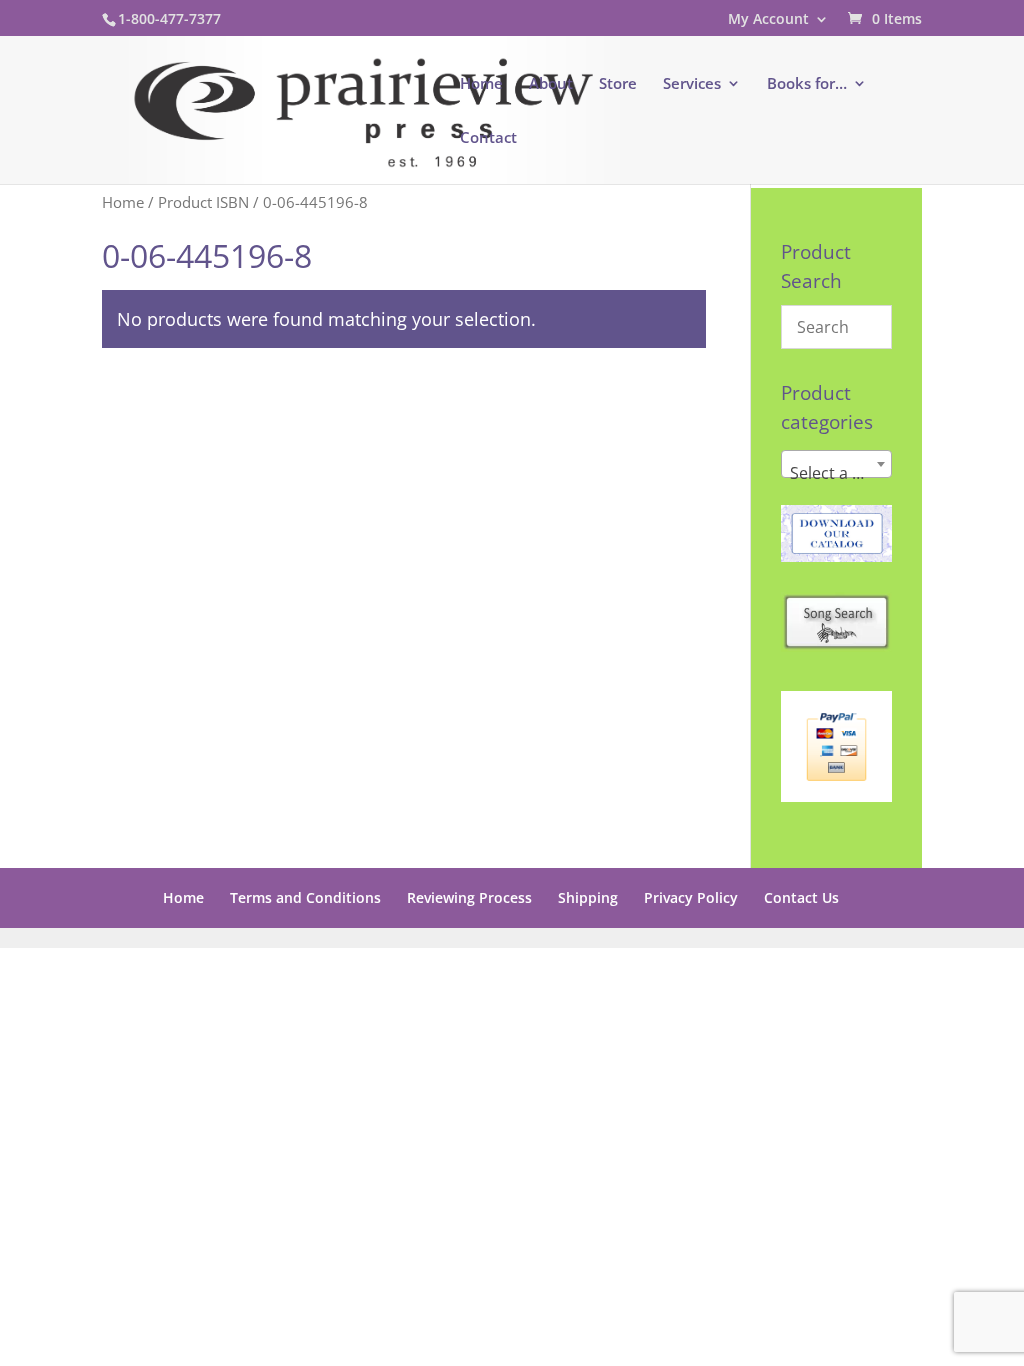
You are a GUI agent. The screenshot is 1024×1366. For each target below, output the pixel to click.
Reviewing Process (469, 897)
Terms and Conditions (305, 897)
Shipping (588, 897)
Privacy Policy (691, 897)
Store (618, 84)
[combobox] (836, 464)
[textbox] (836, 473)
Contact (488, 138)
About (551, 84)
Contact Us (801, 897)
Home (481, 84)
